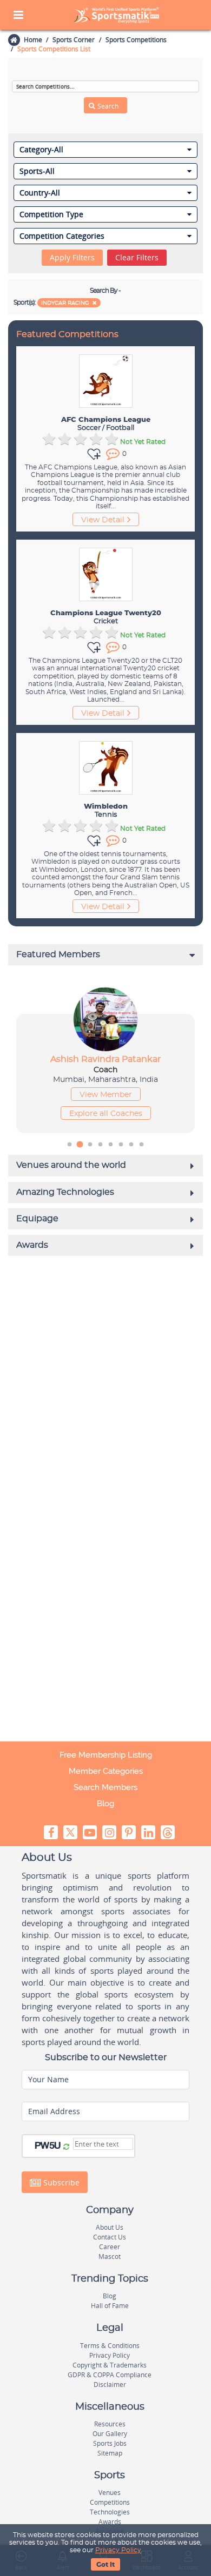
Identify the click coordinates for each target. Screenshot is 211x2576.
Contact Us (110, 2237)
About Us (110, 2227)
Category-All (41, 150)
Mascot (110, 2256)
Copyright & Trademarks (110, 2365)
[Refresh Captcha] (66, 2147)
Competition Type (51, 214)
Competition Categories (62, 236)
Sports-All (37, 171)
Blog (105, 1804)
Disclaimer (110, 2385)
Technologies (110, 2512)
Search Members (105, 1787)
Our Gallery (110, 2434)
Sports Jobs (110, 2443)
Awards (110, 2522)
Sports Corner (74, 40)
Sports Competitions (136, 40)
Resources (110, 2424)
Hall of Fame (110, 2306)
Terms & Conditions (110, 2346)
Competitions (110, 2502)
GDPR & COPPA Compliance (110, 2375)
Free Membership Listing (106, 1755)
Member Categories (106, 1771)
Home (33, 40)
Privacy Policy (118, 2550)
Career (110, 2247)
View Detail (103, 520)
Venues (110, 2493)
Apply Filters (72, 257)
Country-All (40, 193)
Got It (105, 2565)
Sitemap (110, 2453)
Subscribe (60, 2182)
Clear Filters (137, 257)
